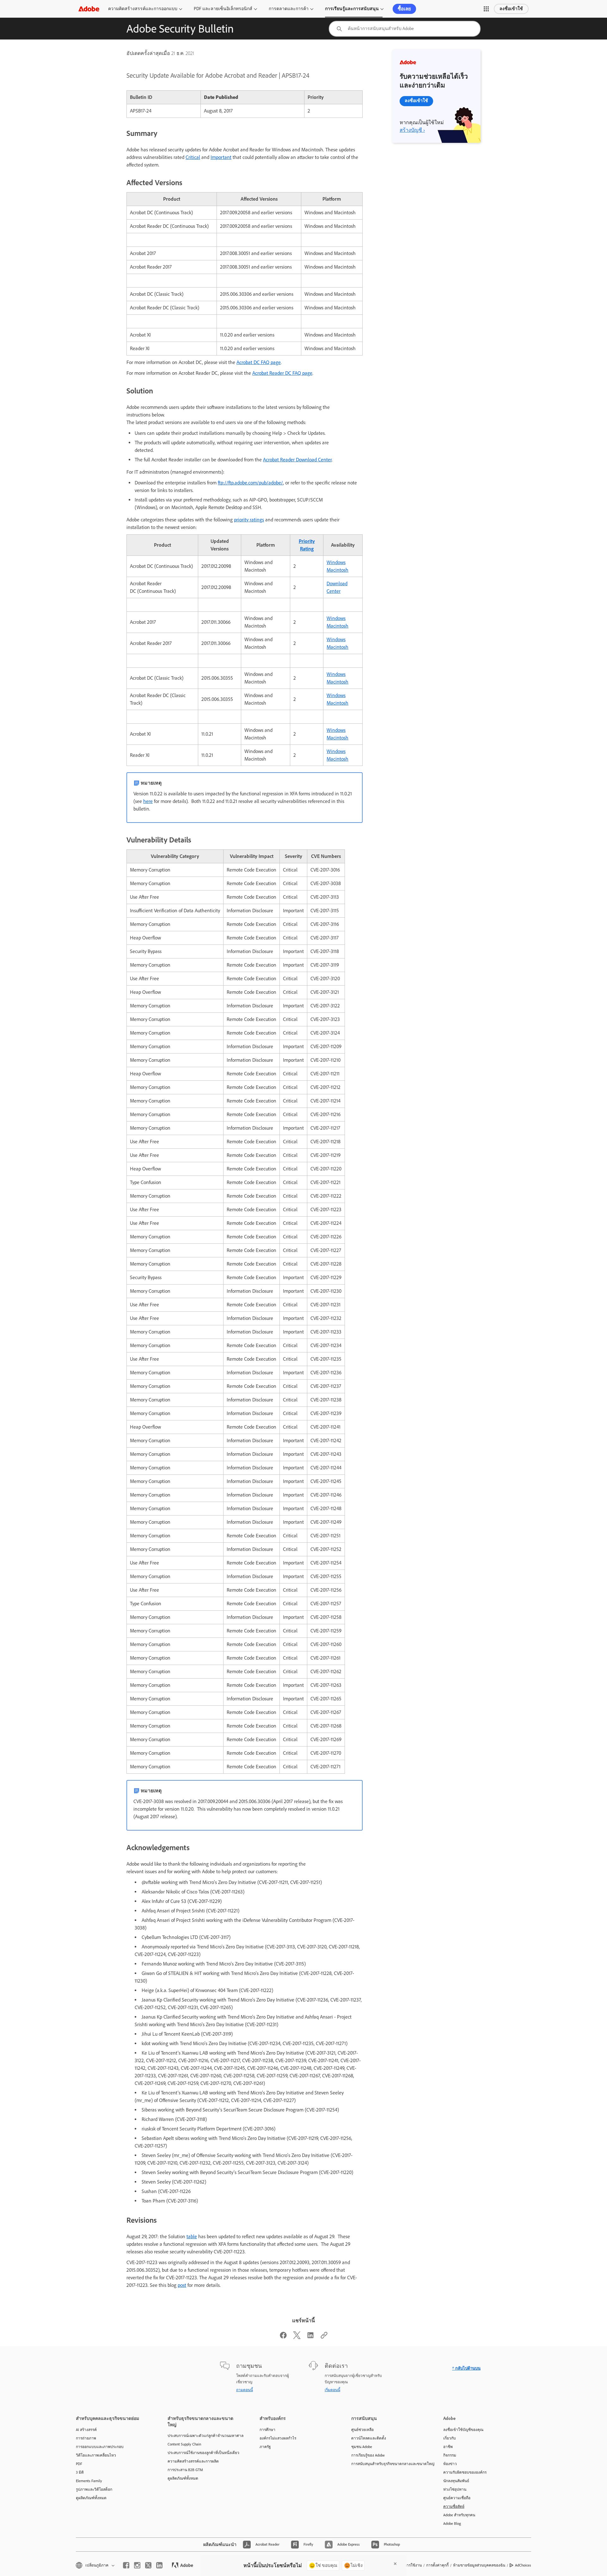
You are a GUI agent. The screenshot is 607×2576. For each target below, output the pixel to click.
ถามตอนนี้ (245, 2390)
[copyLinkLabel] (324, 2337)
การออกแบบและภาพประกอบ (100, 2447)
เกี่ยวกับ (450, 2438)
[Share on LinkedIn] (310, 2337)
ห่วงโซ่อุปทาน (455, 2489)
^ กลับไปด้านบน (466, 2368)
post (182, 2285)
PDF (79, 2464)
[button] (486, 9)
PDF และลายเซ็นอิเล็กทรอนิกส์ (223, 9)
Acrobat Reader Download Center (297, 460)
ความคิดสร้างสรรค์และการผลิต (193, 2461)
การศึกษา (267, 2430)
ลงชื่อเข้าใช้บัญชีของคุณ (463, 2430)
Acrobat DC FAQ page (259, 362)
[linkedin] (159, 2565)
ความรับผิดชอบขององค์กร (465, 2472)
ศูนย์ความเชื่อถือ (457, 2498)
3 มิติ (80, 2472)
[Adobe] (89, 9)
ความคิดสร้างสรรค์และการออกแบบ (143, 9)
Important (221, 157)
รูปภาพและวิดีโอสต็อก (94, 2489)
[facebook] (126, 2565)
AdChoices (523, 2565)
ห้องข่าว (450, 2464)
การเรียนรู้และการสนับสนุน (352, 9)
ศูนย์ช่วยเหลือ (362, 2430)
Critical (193, 157)
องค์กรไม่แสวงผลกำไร (278, 2438)
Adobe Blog (452, 2524)
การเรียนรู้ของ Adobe (368, 2455)
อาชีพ (448, 2447)
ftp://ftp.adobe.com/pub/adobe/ (250, 483)
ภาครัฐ (265, 2447)
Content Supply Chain (184, 2444)
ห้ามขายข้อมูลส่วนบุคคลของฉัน (479, 2565)
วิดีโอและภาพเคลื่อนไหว (96, 2455)
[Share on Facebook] (283, 2337)
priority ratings (249, 520)
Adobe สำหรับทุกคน (459, 2515)
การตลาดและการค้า (289, 9)
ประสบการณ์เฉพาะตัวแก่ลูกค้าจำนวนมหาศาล (204, 2436)
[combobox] (405, 29)
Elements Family (89, 2481)
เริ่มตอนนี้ (332, 2390)
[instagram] (137, 2565)
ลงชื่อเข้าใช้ (511, 9)
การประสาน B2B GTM (185, 2470)
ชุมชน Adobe (362, 2447)
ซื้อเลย (404, 9)
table (192, 2236)
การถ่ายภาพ (86, 2438)
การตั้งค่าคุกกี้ (437, 2565)
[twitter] (148, 2565)
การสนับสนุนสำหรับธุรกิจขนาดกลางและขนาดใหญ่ (388, 2464)
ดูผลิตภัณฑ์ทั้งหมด (91, 2498)
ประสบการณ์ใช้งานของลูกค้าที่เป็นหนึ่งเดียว (203, 2453)
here (148, 801)
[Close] (395, 2564)
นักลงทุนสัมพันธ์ (456, 2481)
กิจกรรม (450, 2455)
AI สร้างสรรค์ (86, 2430)
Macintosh (337, 570)
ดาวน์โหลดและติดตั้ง (369, 2438)
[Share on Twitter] (297, 2337)
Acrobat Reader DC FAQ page (282, 373)
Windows (336, 562)
